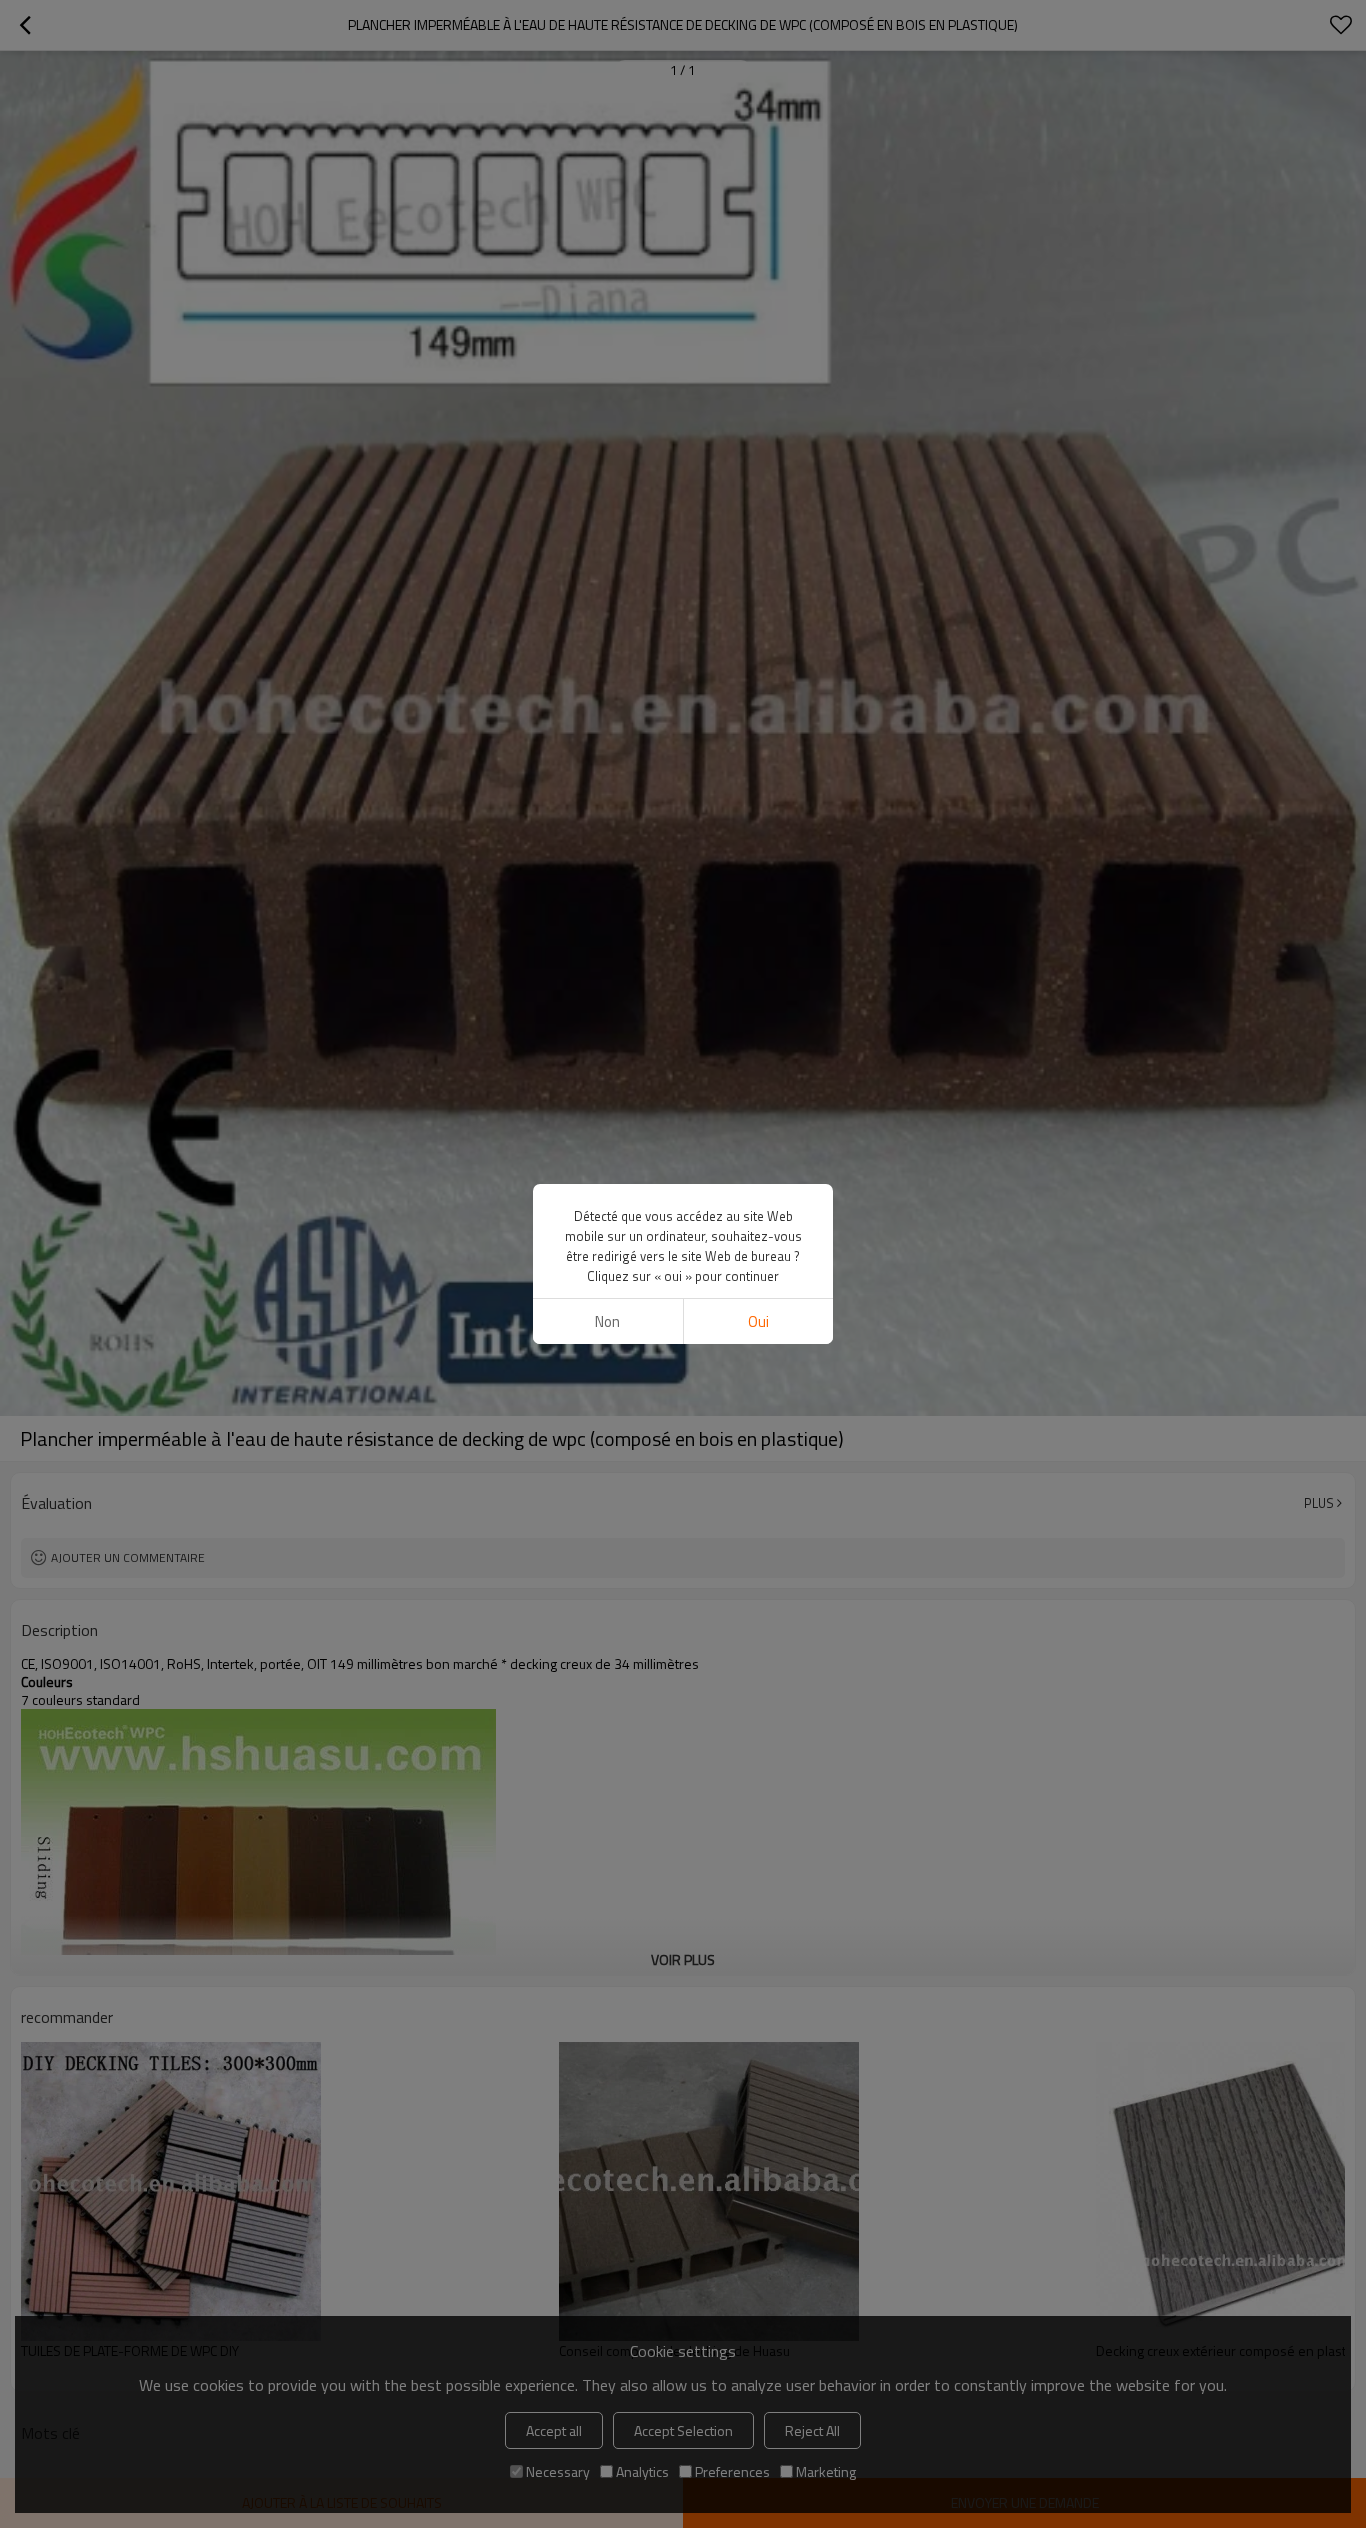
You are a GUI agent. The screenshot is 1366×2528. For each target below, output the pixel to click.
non (607, 1321)
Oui (758, 1321)
